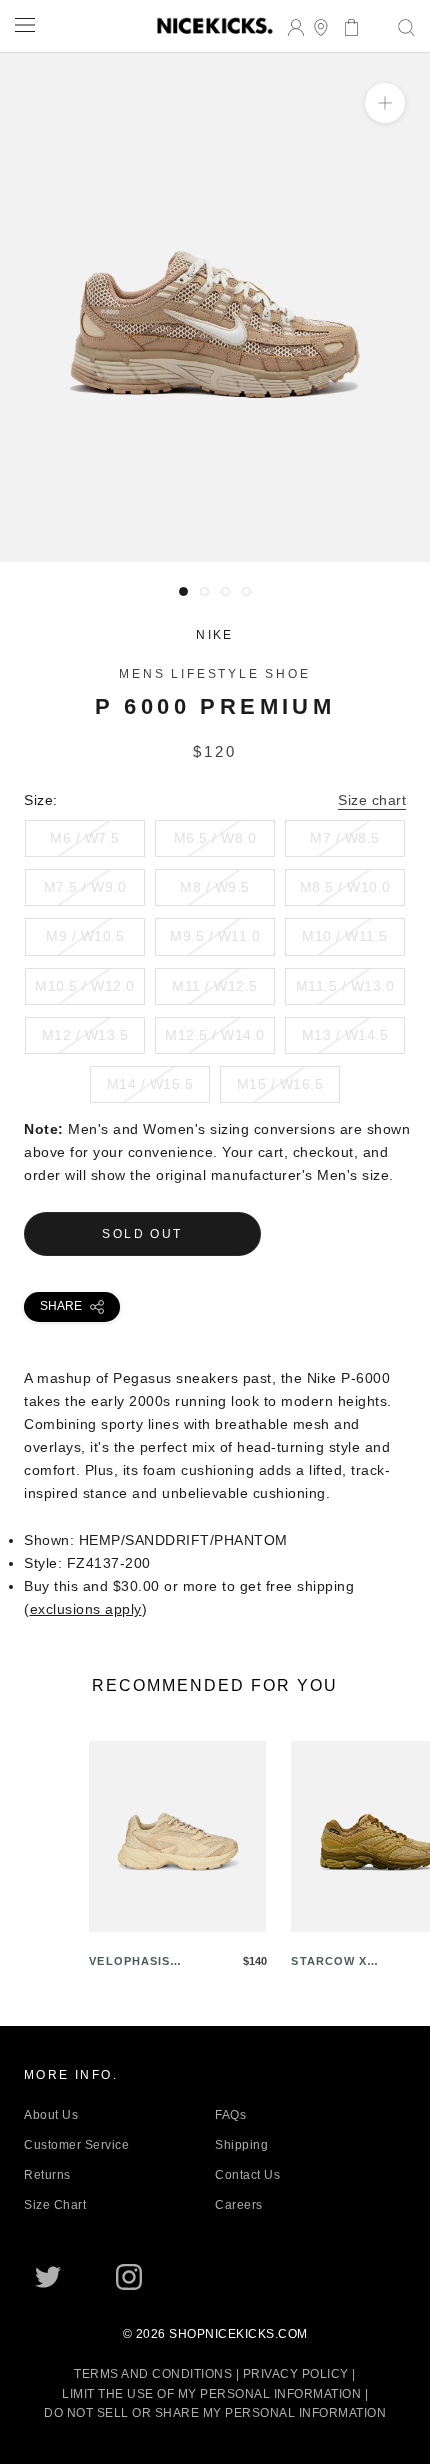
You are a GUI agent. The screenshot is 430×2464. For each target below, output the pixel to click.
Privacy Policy (296, 2374)
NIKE (215, 635)
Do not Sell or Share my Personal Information (215, 2413)
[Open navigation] (25, 24)
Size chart (372, 800)
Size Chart (55, 2205)
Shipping (241, 2145)
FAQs (230, 2115)
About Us (51, 2115)
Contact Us (247, 2175)
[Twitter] (48, 2277)
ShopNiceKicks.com (238, 2334)
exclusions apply (86, 1609)
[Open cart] (345, 25)
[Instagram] (129, 2277)
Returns (47, 2175)
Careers (239, 2205)
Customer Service (76, 2145)
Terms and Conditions (153, 2374)
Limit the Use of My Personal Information (211, 2394)
